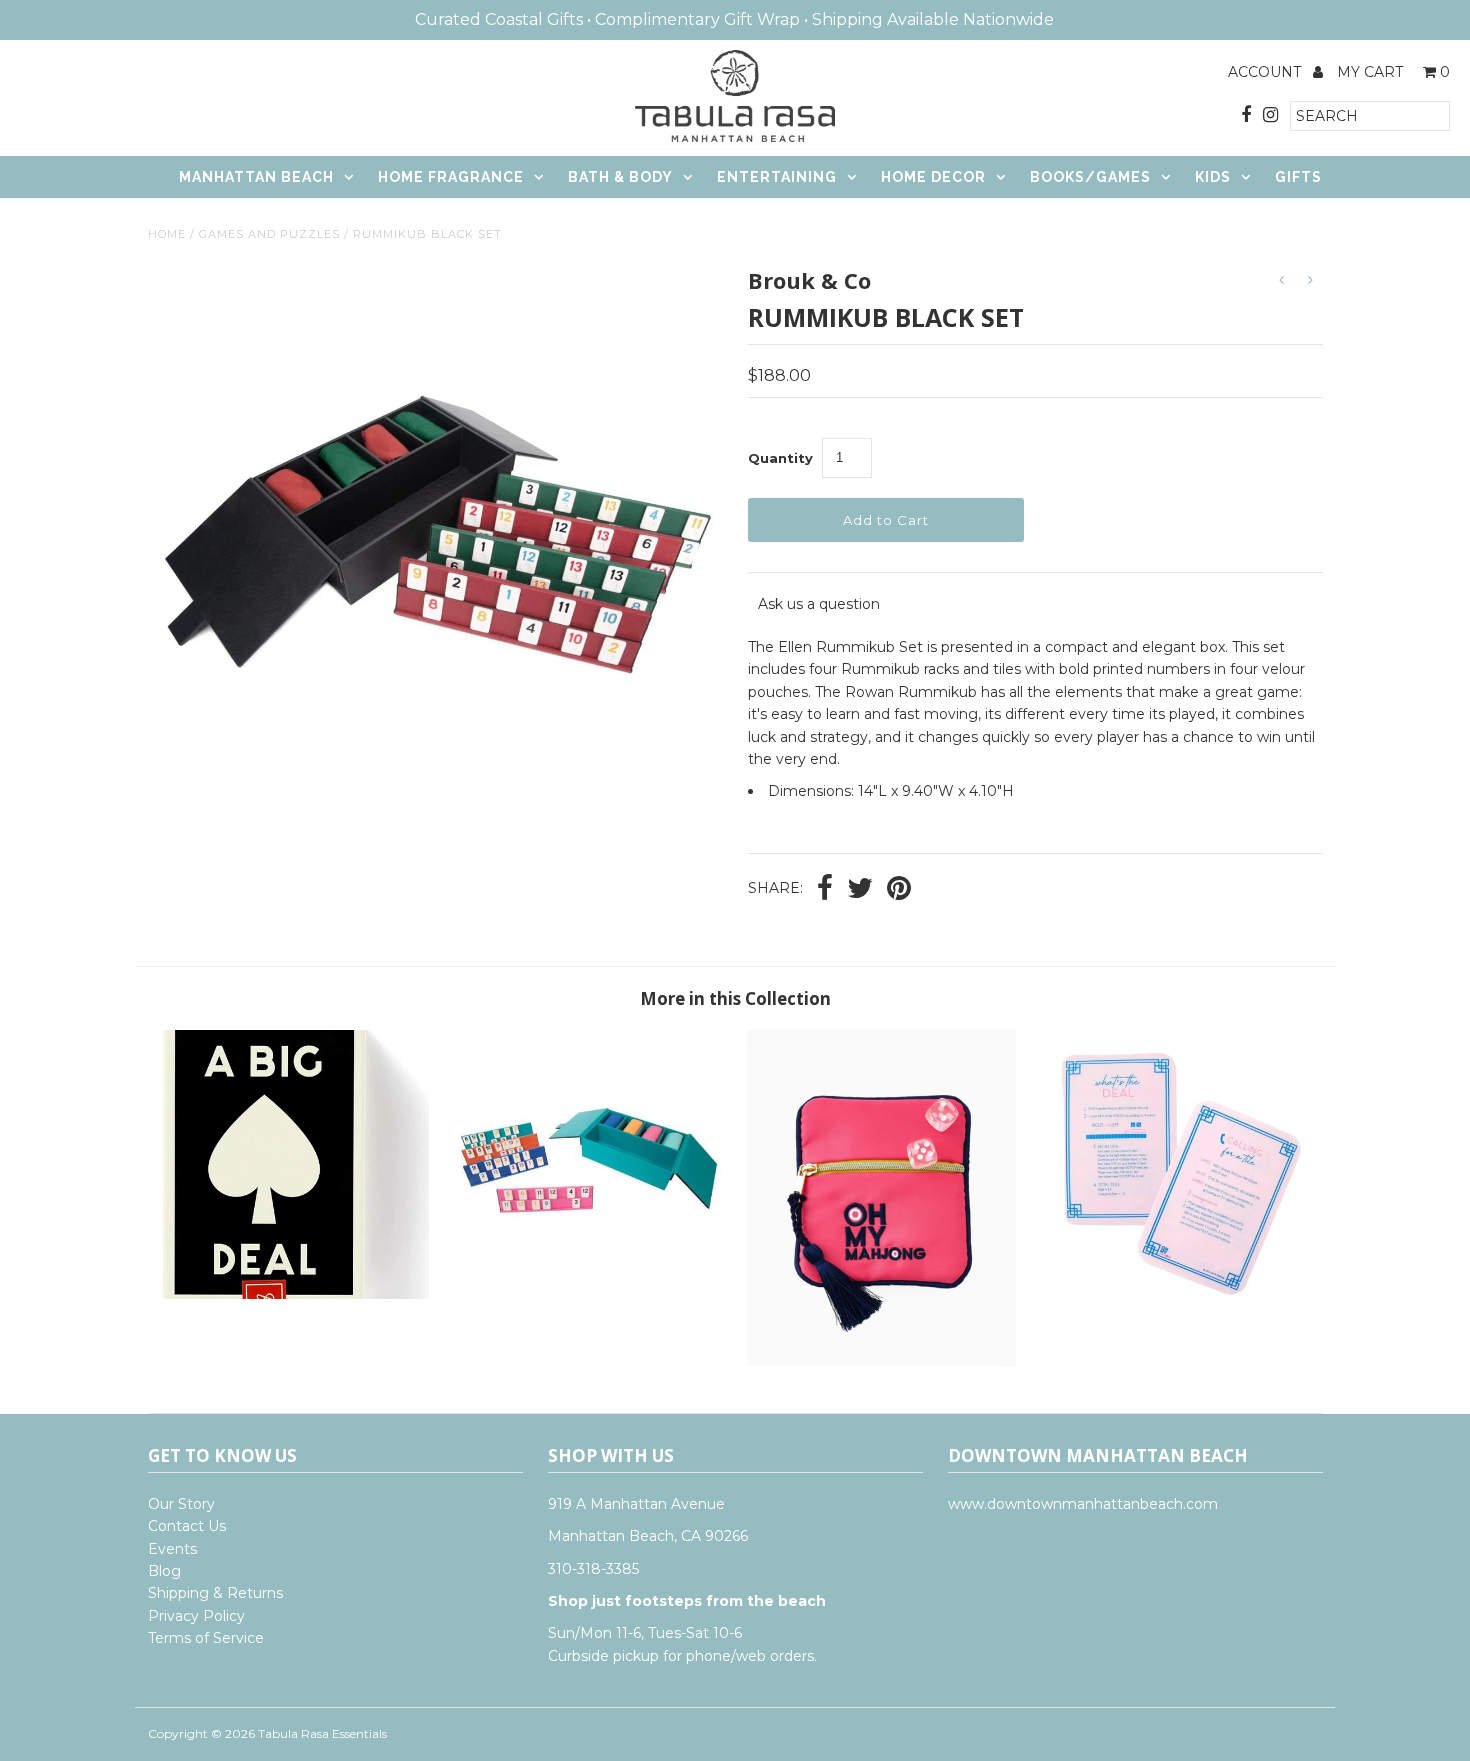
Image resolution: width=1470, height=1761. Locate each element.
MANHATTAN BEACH (256, 177)
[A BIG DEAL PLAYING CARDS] (294, 1294)
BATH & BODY (620, 177)
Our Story (181, 1504)
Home (167, 234)
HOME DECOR (933, 177)
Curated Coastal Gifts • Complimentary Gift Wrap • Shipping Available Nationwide (734, 19)
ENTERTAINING (777, 177)
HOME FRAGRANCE (451, 177)
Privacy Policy (196, 1616)
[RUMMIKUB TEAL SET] (587, 1294)
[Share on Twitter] (860, 890)
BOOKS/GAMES (1090, 177)
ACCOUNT (1266, 72)
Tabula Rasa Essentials (322, 1733)
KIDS (1213, 177)
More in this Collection (735, 998)
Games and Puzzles (269, 234)
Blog (164, 1571)
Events (172, 1549)
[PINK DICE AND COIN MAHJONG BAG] (881, 1361)
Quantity (780, 458)
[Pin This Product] (899, 890)
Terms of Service (206, 1638)
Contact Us (187, 1526)
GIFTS (1298, 177)
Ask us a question (819, 604)
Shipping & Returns (215, 1593)
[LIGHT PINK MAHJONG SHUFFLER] (1175, 1294)
